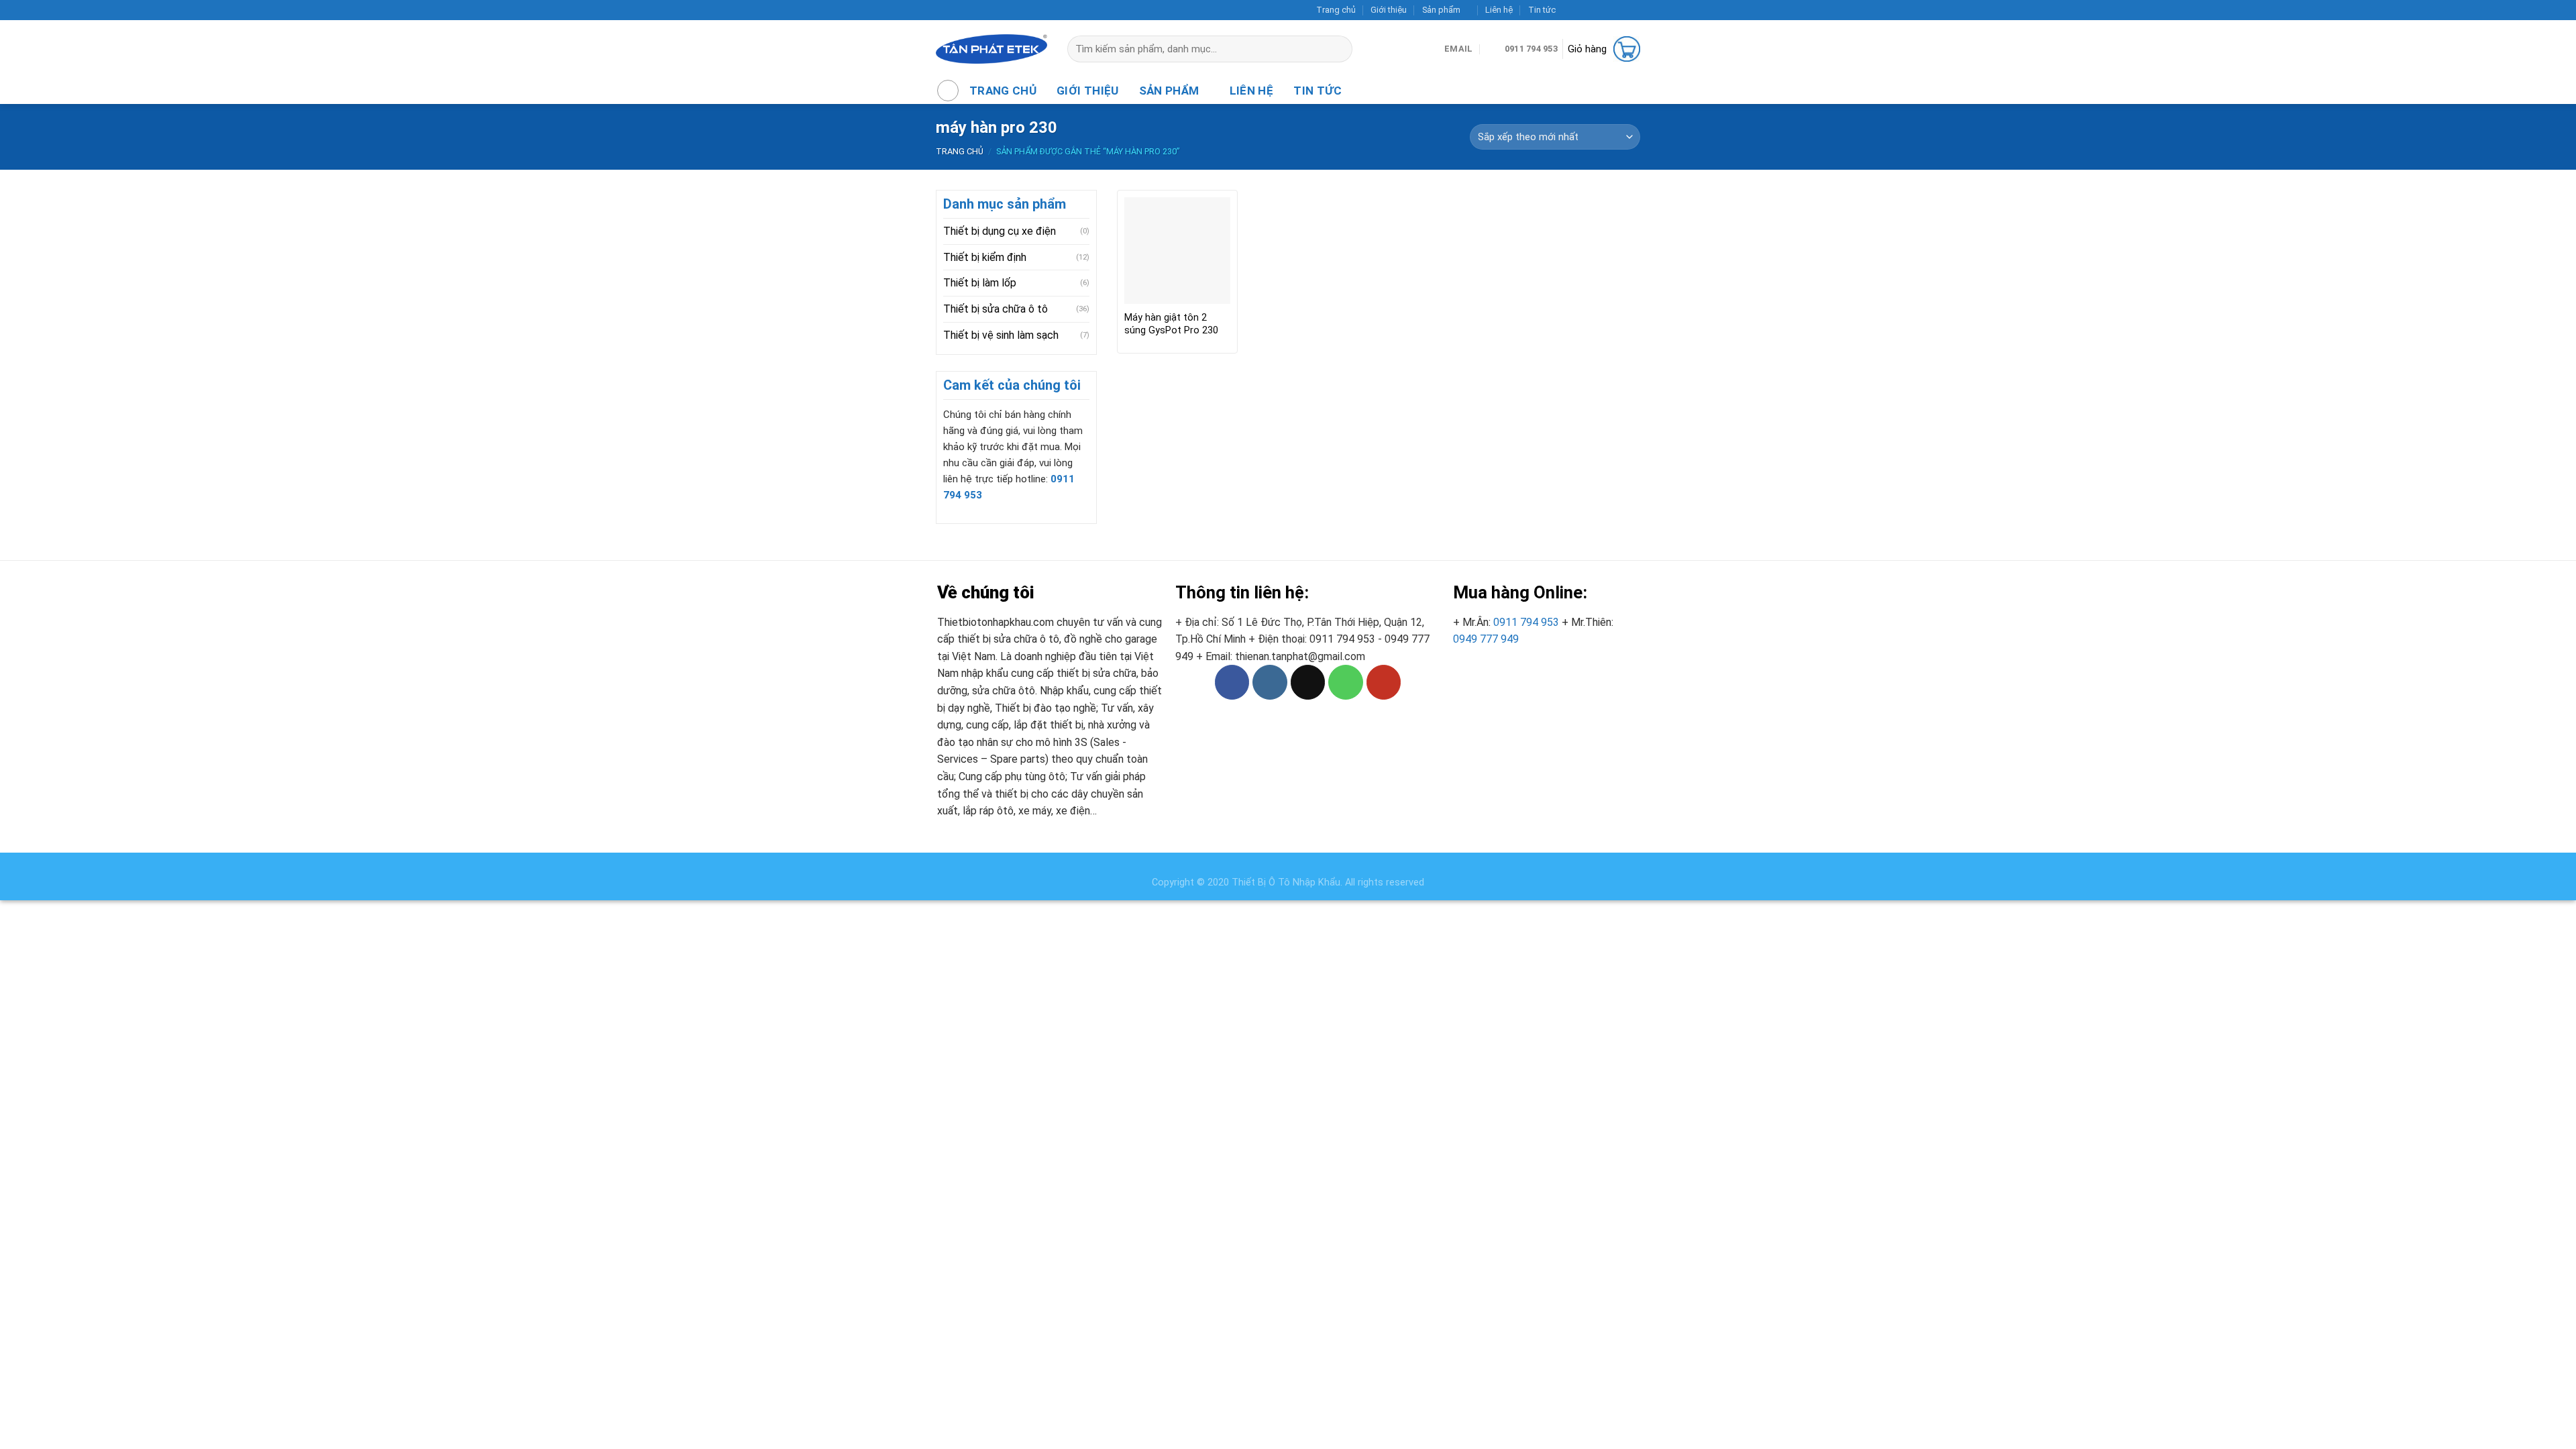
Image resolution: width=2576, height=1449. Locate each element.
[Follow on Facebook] (1569, 10)
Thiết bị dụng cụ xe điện (1000, 231)
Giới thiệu (1389, 10)
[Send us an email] (1608, 10)
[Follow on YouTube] (1633, 10)
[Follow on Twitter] (1595, 10)
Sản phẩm (1441, 10)
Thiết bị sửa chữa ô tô (996, 309)
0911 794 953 (1526, 622)
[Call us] (1621, 10)
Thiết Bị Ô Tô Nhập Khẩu (1286, 882)
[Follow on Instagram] (1582, 10)
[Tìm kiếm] (1348, 49)
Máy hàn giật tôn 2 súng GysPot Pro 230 (1171, 324)
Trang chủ (1336, 10)
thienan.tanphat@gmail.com (1300, 656)
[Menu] (948, 91)
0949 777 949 (1486, 639)
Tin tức (1542, 10)
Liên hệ (1499, 10)
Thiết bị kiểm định (985, 257)
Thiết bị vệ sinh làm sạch (1001, 335)
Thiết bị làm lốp (980, 283)
